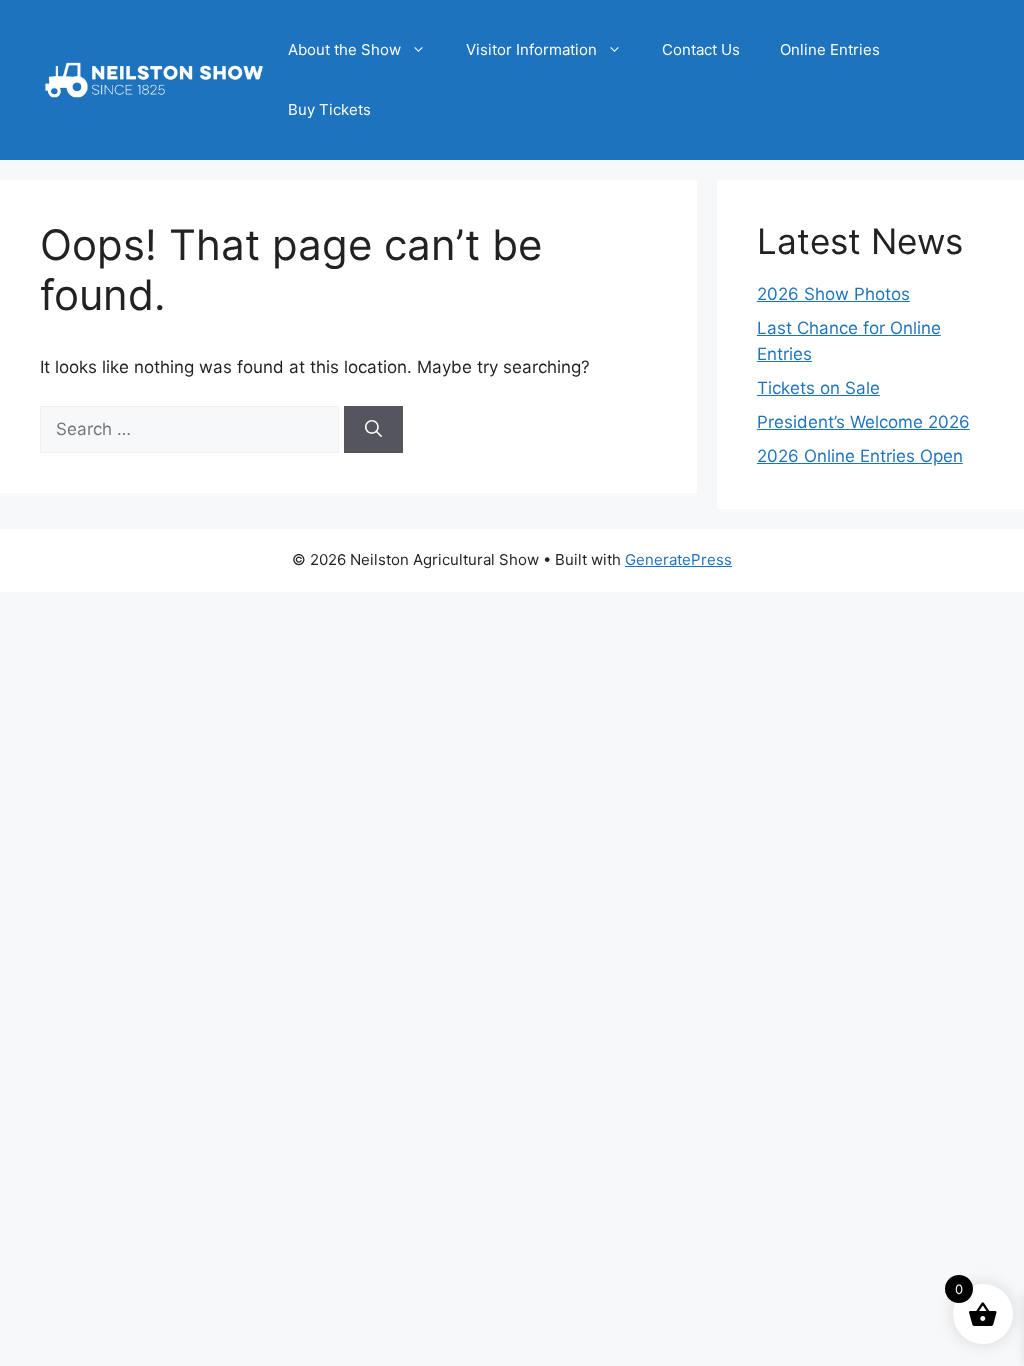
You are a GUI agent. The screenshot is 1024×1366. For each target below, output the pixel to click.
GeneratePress (678, 559)
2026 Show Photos (833, 294)
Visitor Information (531, 49)
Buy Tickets (329, 109)
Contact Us (701, 49)
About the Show (344, 49)
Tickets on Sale (818, 388)
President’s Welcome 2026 (863, 422)
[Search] (373, 430)
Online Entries (830, 49)
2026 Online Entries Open (860, 456)
